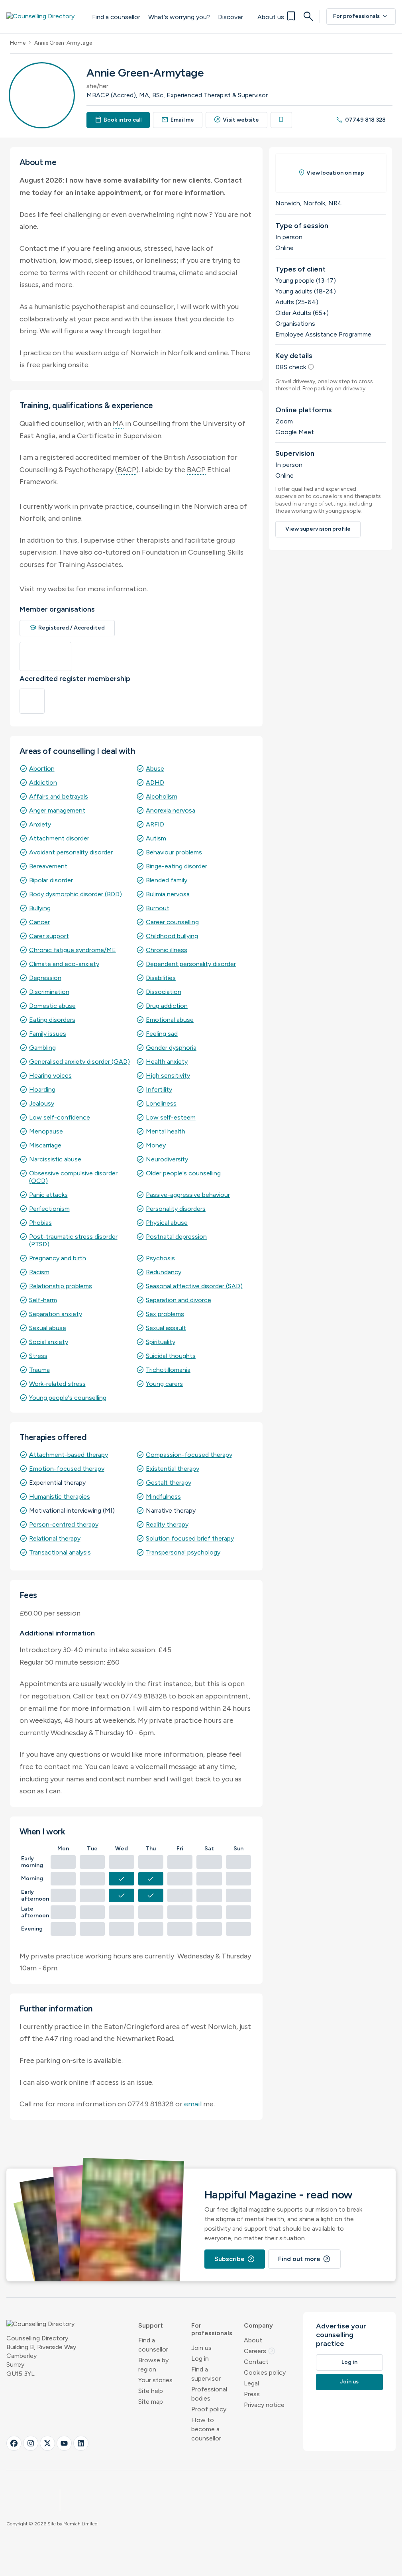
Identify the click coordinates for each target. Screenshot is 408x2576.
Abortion (42, 768)
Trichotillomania (168, 1370)
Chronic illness (167, 950)
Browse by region (153, 2365)
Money (156, 1145)
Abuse (155, 768)
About (253, 2340)
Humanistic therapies (60, 1497)
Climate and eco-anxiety (64, 964)
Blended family (167, 880)
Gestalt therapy (169, 1483)
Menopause (46, 1131)
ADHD (155, 782)
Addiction (43, 782)
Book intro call (118, 120)
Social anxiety (49, 1342)
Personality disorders (176, 1209)
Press (252, 2394)
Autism (156, 838)
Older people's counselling (183, 1173)
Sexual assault (166, 1328)
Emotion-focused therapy (67, 1469)
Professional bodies (209, 2394)
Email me (178, 120)
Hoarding (42, 1089)
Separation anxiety (56, 1314)
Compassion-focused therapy (189, 1455)
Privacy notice (264, 2405)
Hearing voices (50, 1075)
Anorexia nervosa (171, 810)
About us (271, 17)
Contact (256, 2362)
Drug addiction (167, 1006)
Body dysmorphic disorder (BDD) (76, 894)
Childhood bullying (172, 936)
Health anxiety (167, 1062)
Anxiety (40, 824)
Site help (151, 2391)
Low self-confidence (60, 1117)
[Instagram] (31, 2443)
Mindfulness (163, 1497)
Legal (251, 2383)
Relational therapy (55, 1538)
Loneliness (161, 1103)
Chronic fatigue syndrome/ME (73, 950)
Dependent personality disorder (191, 964)
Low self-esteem (171, 1117)
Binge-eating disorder (177, 866)
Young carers (164, 1384)
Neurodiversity (167, 1159)
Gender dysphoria (171, 1048)
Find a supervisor (206, 2374)
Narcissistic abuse (55, 1159)
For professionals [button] (212, 2329)
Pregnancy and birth (58, 1258)
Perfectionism (49, 1209)
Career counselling (172, 922)
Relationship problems (61, 1286)
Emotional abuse (170, 1020)
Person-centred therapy (64, 1524)
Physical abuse (167, 1223)
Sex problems (165, 1314)
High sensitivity (168, 1075)
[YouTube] (64, 2443)
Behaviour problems (174, 852)
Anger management (57, 810)
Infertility (159, 1089)
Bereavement (48, 866)
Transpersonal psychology (183, 1552)
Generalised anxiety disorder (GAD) (79, 1062)
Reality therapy (167, 1524)
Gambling (42, 1048)
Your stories (155, 2380)
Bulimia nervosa (168, 894)
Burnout (158, 908)
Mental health (166, 1131)
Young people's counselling (68, 1398)
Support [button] (151, 2325)
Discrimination (49, 992)
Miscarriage (45, 1145)
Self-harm (43, 1300)
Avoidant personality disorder (71, 852)
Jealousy (42, 1103)
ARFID (155, 824)
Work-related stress (57, 1384)
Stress (38, 1356)
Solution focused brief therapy (190, 1538)
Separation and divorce (178, 1300)
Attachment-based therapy (69, 1455)
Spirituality (161, 1342)
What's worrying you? (179, 17)
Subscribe (235, 2259)
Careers (260, 2351)
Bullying (40, 908)
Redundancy (164, 1272)
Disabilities (161, 978)
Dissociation (164, 992)
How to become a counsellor (206, 2429)
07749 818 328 (361, 120)
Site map (151, 2402)
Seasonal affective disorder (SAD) (194, 1286)
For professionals (361, 16)
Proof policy (209, 2409)
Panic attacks (48, 1195)
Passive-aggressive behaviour (188, 1195)
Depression (45, 978)
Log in (200, 2359)
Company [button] (258, 2325)
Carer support (49, 936)
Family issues (48, 1034)
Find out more (304, 2259)
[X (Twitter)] (47, 2443)
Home (18, 43)
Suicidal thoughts (171, 1356)
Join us (201, 2348)
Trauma (39, 1370)
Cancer (39, 922)
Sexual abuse (48, 1328)
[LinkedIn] (81, 2443)
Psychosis (160, 1258)
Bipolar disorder (51, 880)
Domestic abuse (52, 1006)
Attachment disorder (59, 838)
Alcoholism (162, 796)
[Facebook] (14, 2443)
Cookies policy (265, 2372)
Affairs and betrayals (59, 796)
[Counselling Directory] (45, 16)
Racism (39, 1272)
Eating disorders (52, 1020)
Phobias (40, 1223)
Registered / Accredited (67, 628)
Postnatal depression (176, 1237)
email (193, 2104)
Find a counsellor (116, 17)
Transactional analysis (60, 1552)
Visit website (237, 120)
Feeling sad (162, 1034)
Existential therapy (173, 1469)
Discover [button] (230, 17)
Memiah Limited (80, 2524)
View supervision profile (318, 529)
